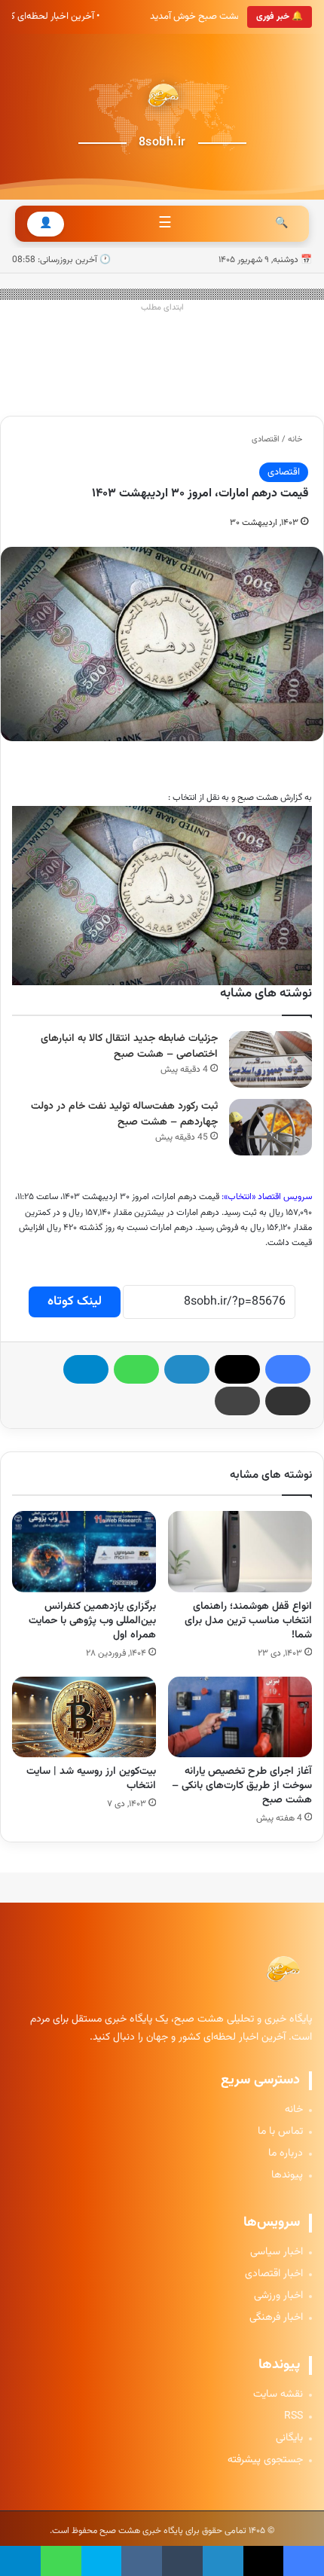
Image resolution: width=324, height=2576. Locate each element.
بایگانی (289, 2439)
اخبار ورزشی (278, 2296)
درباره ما (286, 2154)
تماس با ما (280, 2132)
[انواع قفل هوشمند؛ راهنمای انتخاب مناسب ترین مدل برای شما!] (240, 1552)
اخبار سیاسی (277, 2252)
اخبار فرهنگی (276, 2318)
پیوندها (287, 2176)
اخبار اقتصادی (274, 2274)
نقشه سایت (278, 2395)
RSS (293, 2417)
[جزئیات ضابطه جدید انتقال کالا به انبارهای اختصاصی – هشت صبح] (271, 1059)
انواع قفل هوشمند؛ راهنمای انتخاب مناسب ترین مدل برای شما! (248, 1621)
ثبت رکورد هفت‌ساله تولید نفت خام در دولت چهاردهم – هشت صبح (124, 1114)
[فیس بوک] (288, 1369)
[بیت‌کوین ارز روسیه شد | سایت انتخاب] (84, 1717)
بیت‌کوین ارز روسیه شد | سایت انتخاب (91, 1779)
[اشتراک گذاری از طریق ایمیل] (288, 1401)
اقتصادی (266, 440)
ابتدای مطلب (162, 308)
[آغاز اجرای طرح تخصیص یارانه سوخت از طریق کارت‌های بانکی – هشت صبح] (240, 1717)
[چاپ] (237, 1401)
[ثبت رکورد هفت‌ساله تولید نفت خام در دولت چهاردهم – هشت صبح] (271, 1127)
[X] (237, 1369)
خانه (296, 440)
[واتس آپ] (136, 1369)
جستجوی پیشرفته (265, 2460)
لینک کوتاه (75, 1302)
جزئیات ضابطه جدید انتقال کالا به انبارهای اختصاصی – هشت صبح (129, 1047)
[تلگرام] (86, 1369)
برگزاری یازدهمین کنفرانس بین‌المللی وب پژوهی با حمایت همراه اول (92, 1621)
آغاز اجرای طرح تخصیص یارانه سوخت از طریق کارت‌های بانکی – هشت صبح (242, 1786)
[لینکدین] (187, 1369)
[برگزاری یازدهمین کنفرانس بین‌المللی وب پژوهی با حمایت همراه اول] (84, 1552)
